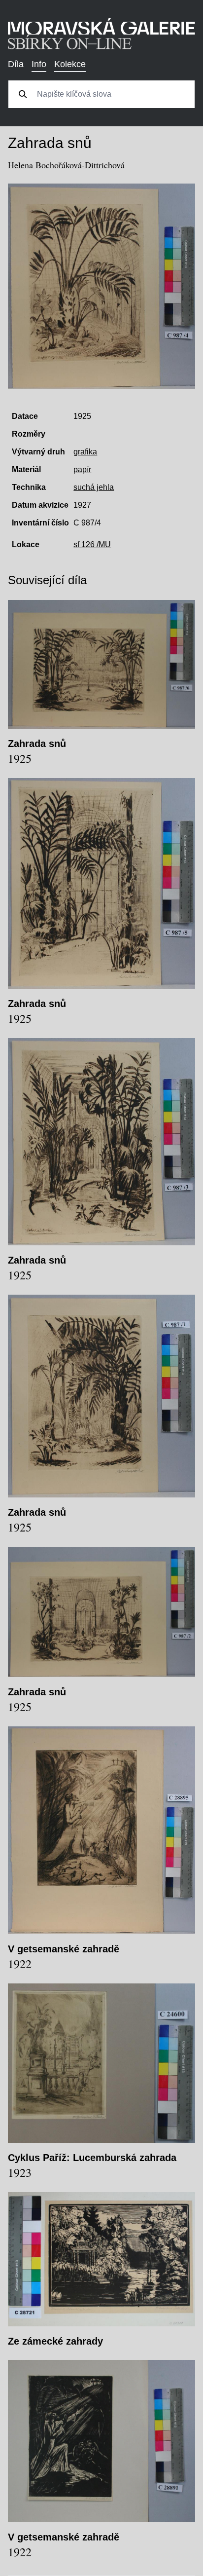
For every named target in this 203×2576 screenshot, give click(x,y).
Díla (16, 64)
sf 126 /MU (92, 544)
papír (82, 469)
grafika (85, 452)
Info (39, 64)
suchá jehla (94, 487)
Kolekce (70, 64)
